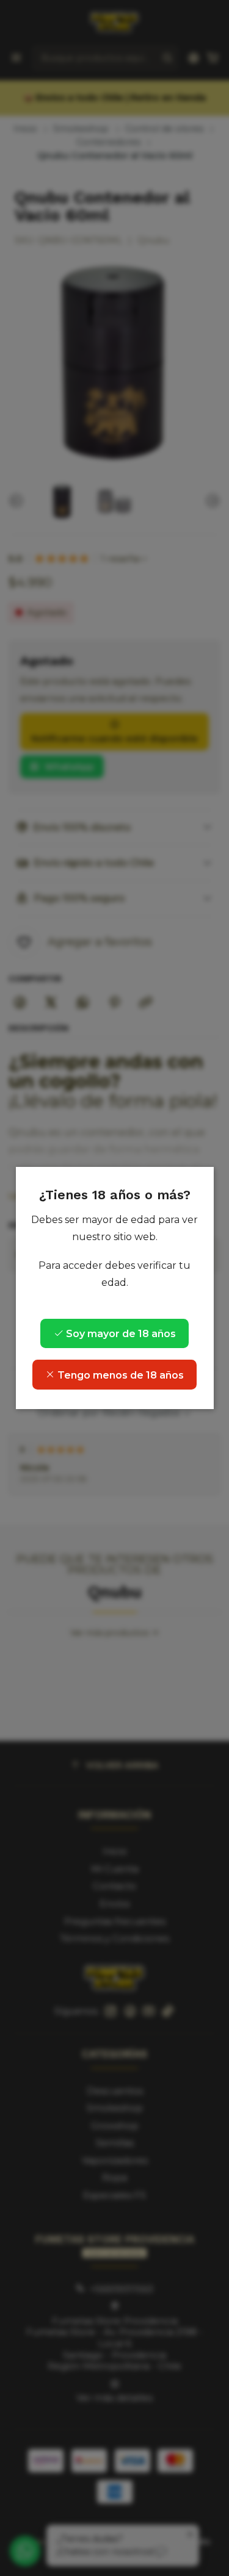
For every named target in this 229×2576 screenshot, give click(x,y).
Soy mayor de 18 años (120, 1334)
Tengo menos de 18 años (119, 1375)
